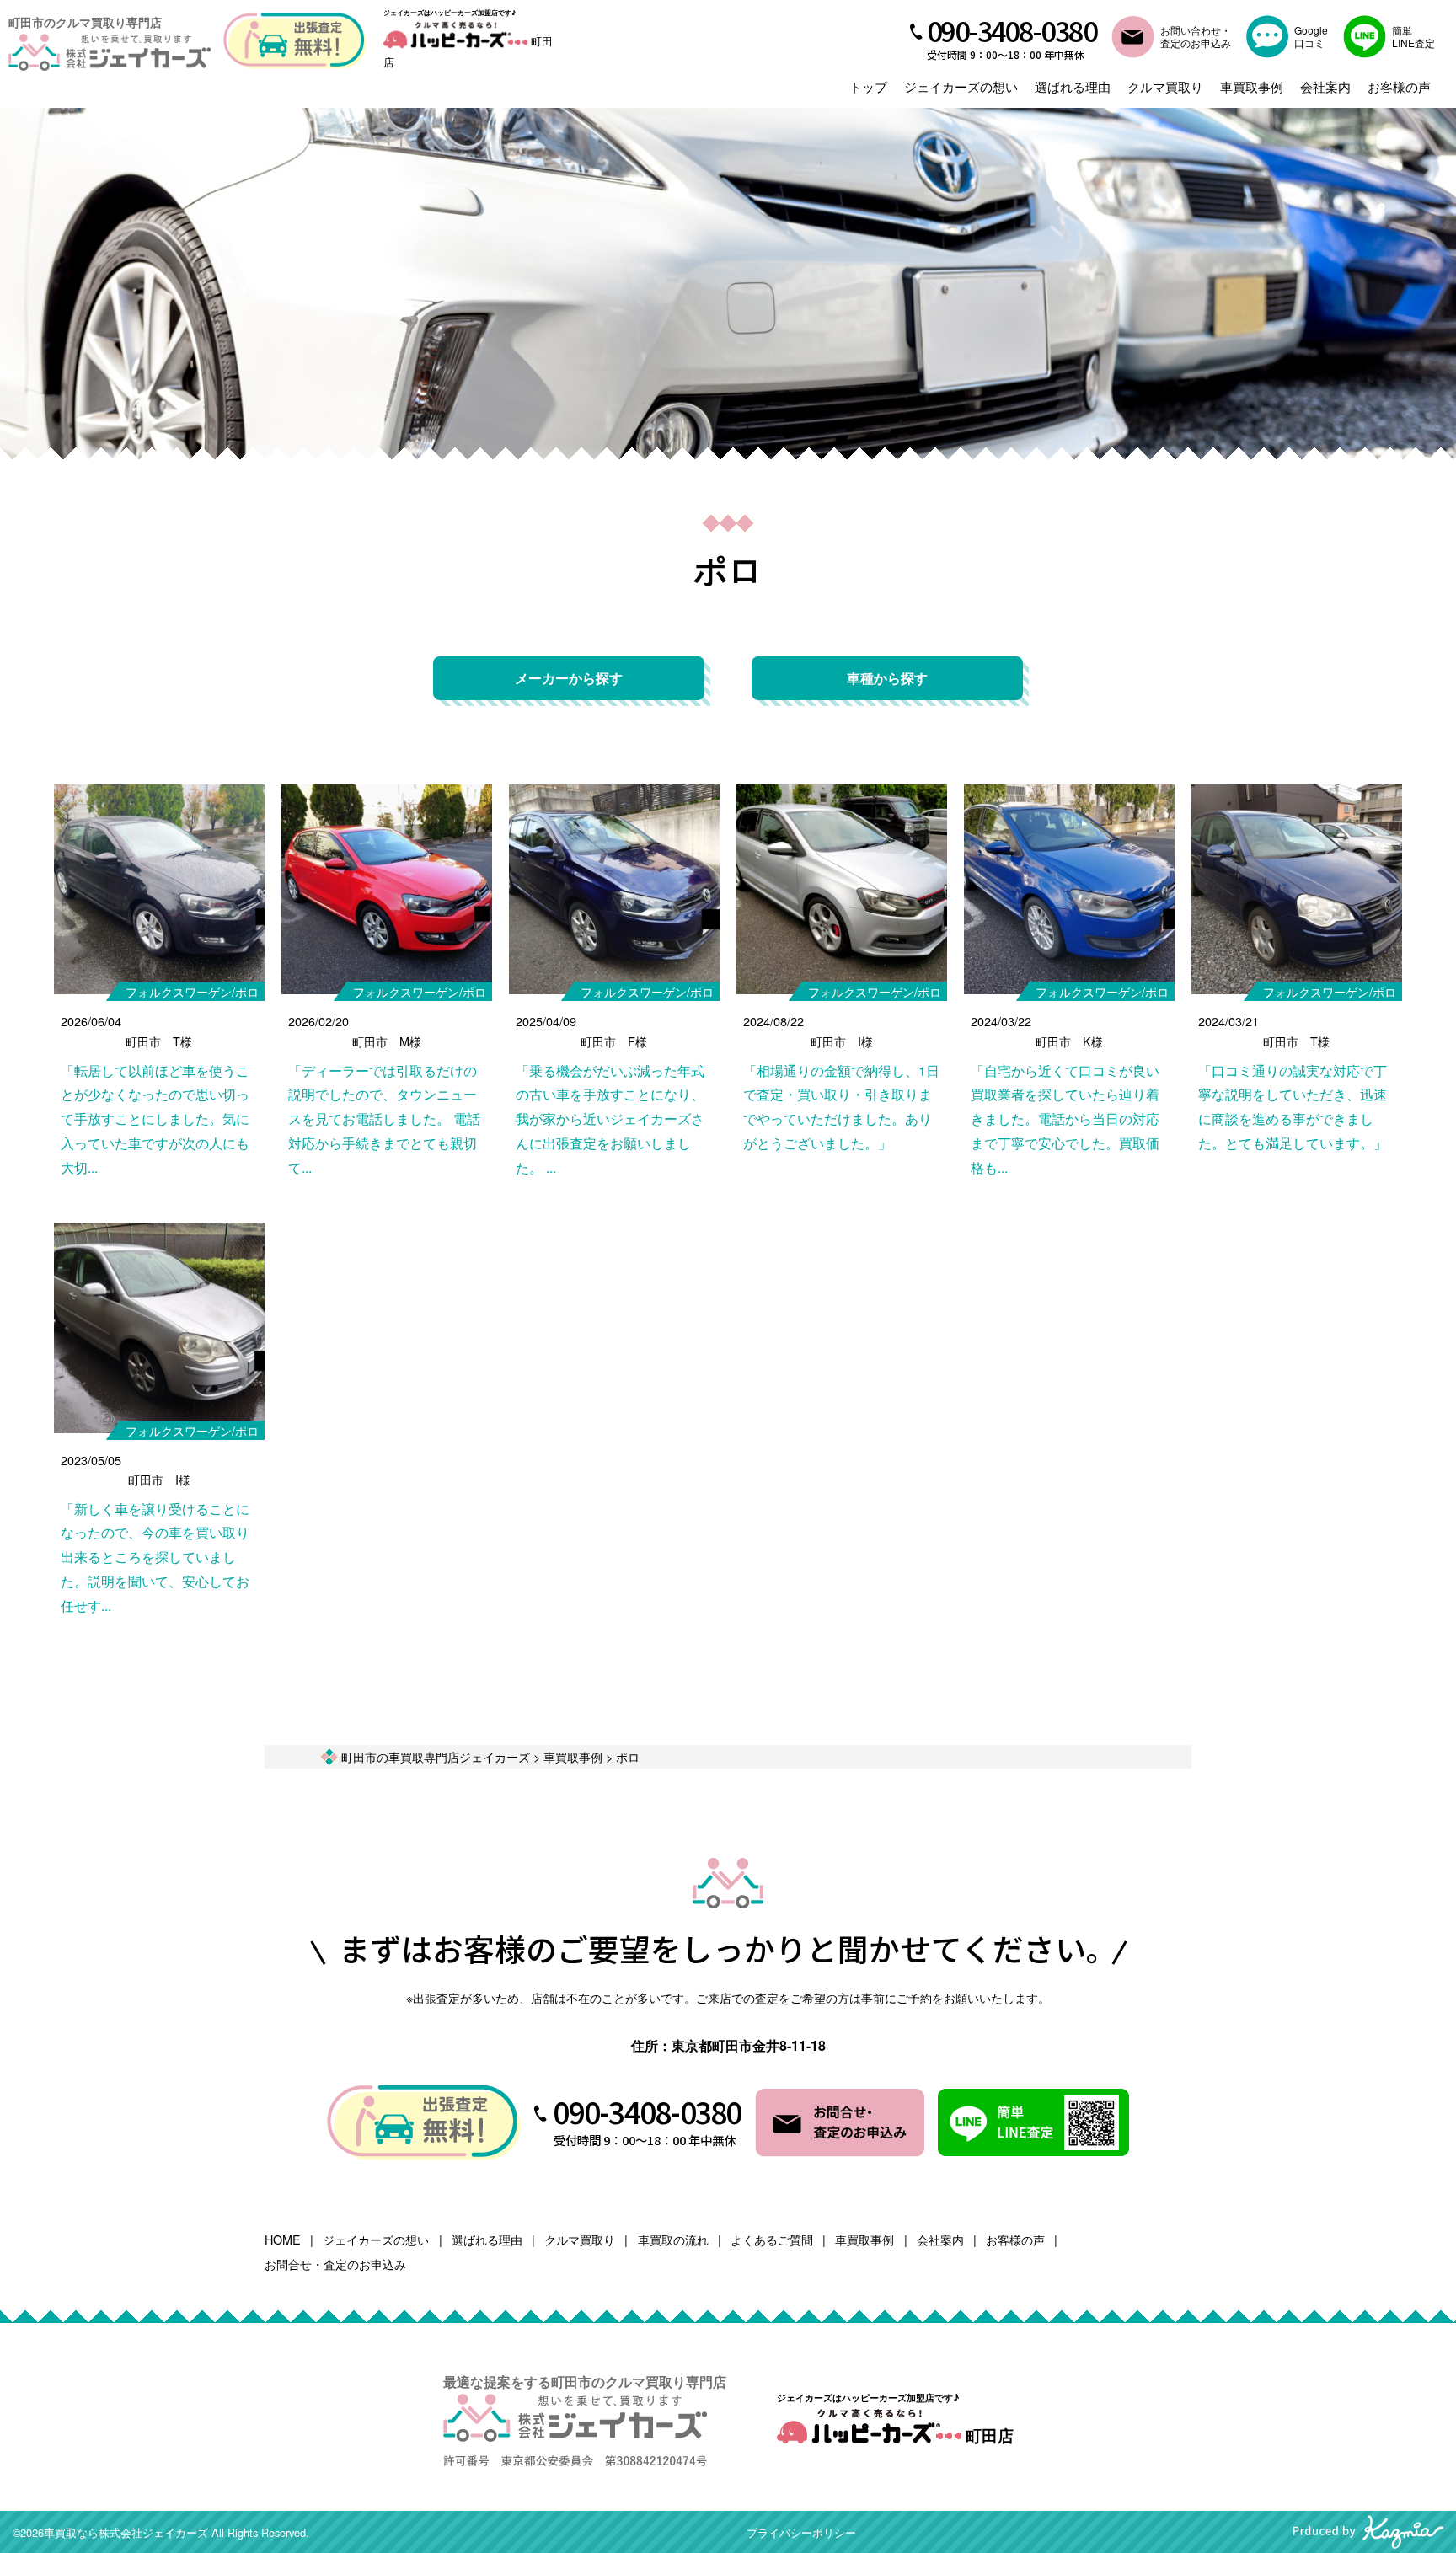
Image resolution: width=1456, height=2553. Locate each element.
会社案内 (1325, 86)
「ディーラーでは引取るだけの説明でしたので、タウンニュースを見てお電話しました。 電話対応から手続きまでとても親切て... (384, 1119)
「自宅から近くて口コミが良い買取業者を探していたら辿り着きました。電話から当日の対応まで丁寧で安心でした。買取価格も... (1065, 1119)
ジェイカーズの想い (961, 86)
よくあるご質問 (772, 2239)
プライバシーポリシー (801, 2532)
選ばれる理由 (1073, 86)
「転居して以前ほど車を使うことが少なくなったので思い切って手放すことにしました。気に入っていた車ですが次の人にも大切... (155, 1119)
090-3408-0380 (1012, 30)
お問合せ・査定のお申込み (335, 2264)
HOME (283, 2239)
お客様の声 (1399, 86)
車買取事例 (1252, 86)
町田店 (988, 2435)
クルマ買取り (1165, 86)
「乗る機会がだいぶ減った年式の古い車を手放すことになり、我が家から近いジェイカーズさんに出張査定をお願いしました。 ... (610, 1119)
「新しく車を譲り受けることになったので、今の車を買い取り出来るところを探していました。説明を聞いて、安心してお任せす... (155, 1557)
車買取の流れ (673, 2239)
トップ (868, 86)
